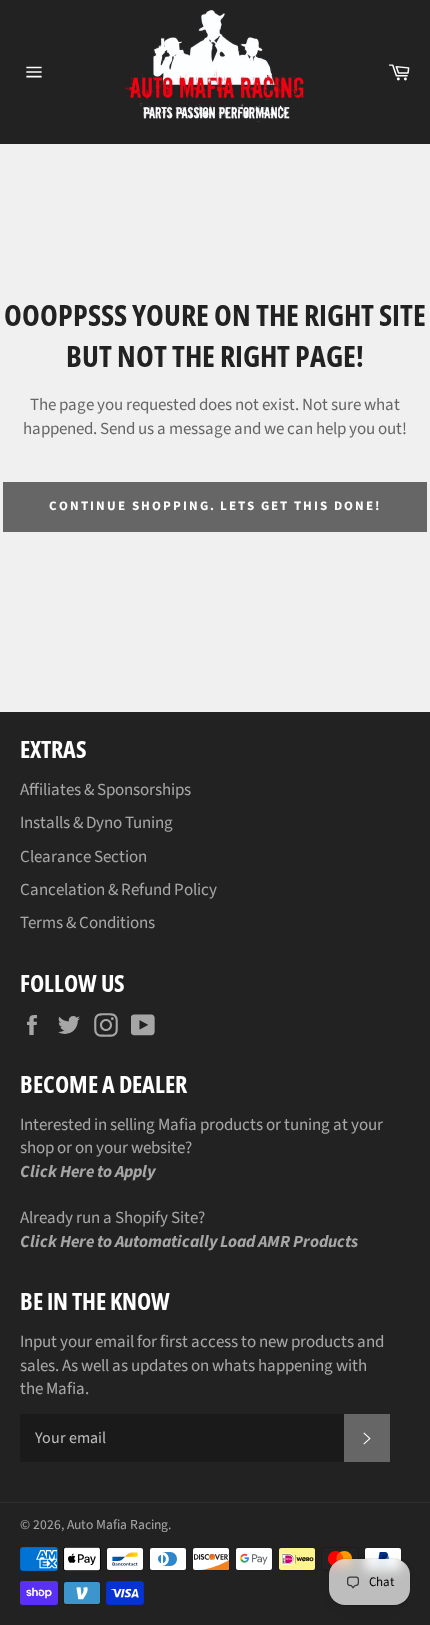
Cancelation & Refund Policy (118, 890)
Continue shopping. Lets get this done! (214, 506)
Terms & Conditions (87, 923)
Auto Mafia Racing (117, 1524)
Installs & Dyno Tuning (96, 823)
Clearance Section (83, 857)
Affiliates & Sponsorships (105, 790)
